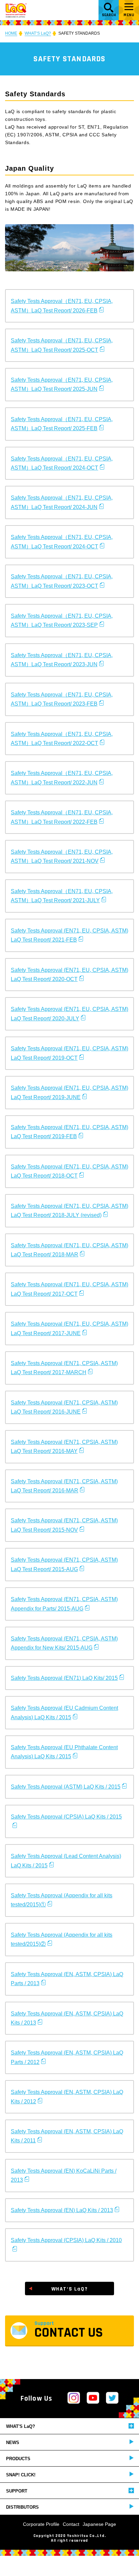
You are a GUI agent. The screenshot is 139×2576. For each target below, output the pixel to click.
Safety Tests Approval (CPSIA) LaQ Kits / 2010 (66, 2240)
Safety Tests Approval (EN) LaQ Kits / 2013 (62, 2210)
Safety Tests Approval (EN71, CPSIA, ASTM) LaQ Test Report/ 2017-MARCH (64, 1368)
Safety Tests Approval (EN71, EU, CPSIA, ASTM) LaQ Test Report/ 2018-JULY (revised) (69, 1211)
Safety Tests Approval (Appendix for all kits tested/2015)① (62, 1900)
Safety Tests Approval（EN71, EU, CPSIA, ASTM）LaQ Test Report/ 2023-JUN (62, 660)
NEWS (13, 2443)
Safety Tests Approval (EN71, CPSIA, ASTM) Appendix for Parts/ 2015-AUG (64, 1604)
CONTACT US (69, 2331)
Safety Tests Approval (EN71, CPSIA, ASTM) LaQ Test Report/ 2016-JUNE (64, 1407)
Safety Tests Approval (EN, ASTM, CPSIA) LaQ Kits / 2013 (67, 2018)
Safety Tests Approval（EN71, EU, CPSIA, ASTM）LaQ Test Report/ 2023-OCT (62, 581)
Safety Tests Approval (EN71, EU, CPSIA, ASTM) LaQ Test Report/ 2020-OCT (69, 975)
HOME (11, 33)
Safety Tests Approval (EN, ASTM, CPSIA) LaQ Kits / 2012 (67, 2097)
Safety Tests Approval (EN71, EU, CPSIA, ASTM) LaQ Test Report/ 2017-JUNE (69, 1328)
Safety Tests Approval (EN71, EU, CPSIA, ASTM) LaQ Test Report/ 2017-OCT (69, 1289)
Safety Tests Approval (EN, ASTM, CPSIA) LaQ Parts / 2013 (67, 1979)
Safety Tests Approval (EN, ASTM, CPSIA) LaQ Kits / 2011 (67, 2136)
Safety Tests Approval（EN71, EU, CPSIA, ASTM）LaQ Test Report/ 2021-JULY (62, 896)
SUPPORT (17, 2491)
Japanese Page (99, 2524)
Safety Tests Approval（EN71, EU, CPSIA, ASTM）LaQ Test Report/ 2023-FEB (62, 699)
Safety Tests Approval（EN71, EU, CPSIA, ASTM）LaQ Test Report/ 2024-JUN (62, 502)
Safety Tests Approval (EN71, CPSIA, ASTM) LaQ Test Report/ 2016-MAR (64, 1486)
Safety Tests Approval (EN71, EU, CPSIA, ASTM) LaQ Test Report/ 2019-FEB (69, 1132)
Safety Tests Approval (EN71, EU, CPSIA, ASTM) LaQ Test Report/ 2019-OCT (69, 1053)
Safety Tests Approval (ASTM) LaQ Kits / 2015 (66, 1787)
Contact (71, 2524)
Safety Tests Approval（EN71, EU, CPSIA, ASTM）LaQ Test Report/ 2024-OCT (62, 463)
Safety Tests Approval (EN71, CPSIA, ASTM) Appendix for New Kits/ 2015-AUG (64, 1643)
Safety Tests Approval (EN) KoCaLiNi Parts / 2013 (64, 2175)
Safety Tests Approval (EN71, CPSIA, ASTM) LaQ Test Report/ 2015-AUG (64, 1564)
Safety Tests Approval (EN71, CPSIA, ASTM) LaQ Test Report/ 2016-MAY (64, 1447)
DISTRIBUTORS (22, 2507)
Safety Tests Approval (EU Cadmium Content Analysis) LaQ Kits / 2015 (64, 1713)
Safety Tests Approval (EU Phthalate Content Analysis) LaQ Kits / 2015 (64, 1752)
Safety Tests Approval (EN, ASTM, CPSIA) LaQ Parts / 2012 (67, 2057)
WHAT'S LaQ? (21, 2426)
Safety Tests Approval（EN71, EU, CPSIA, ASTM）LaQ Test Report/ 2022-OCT (62, 739)
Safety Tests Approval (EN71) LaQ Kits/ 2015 (64, 1678)
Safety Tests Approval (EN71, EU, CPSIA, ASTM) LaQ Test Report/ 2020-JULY (69, 1014)
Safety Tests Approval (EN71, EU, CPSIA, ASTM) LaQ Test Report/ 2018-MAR (69, 1250)
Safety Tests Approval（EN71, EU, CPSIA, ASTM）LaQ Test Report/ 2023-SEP (62, 620)
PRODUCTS (18, 2459)
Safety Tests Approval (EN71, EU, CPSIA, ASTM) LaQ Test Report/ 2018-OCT (69, 1171)
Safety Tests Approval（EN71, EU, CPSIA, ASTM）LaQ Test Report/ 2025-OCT (62, 345)
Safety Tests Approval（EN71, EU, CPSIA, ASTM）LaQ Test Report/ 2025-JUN (62, 384)
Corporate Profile (41, 2524)
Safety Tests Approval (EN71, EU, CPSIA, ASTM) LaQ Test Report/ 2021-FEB (69, 935)
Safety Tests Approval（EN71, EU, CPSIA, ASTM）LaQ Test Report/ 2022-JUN (62, 778)
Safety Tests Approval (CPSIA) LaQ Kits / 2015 (66, 1817)
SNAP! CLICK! (21, 2475)
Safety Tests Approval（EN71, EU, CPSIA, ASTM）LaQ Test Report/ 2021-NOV (62, 856)
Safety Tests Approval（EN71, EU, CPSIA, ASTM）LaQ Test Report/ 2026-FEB (62, 306)
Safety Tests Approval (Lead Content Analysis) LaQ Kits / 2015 (66, 1861)
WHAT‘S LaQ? (38, 33)
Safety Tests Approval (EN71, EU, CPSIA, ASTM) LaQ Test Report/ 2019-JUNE (69, 1092)
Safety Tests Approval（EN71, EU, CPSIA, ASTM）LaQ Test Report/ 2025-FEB (62, 424)
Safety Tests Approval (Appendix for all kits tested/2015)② (62, 1939)
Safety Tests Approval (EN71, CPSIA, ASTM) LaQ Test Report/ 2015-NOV (64, 1525)
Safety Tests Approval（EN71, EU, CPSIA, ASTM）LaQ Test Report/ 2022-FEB (62, 817)
